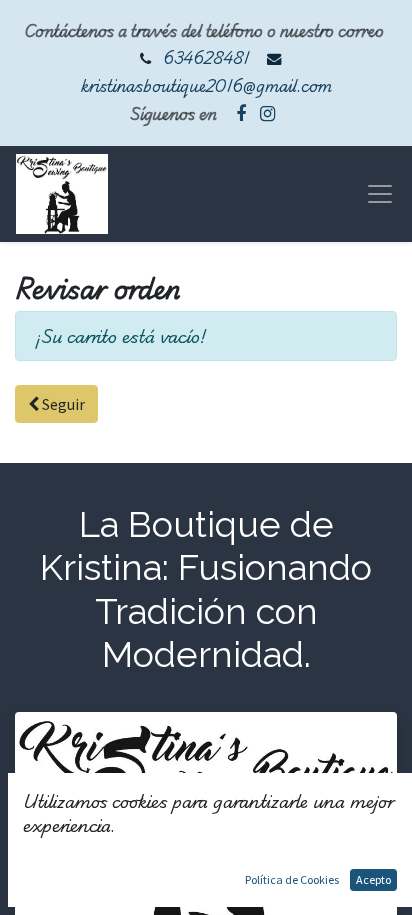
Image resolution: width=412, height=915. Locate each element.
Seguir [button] (62, 404)
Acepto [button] (373, 879)
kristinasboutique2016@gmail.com (206, 85)
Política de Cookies (292, 879)
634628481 (206, 57)
